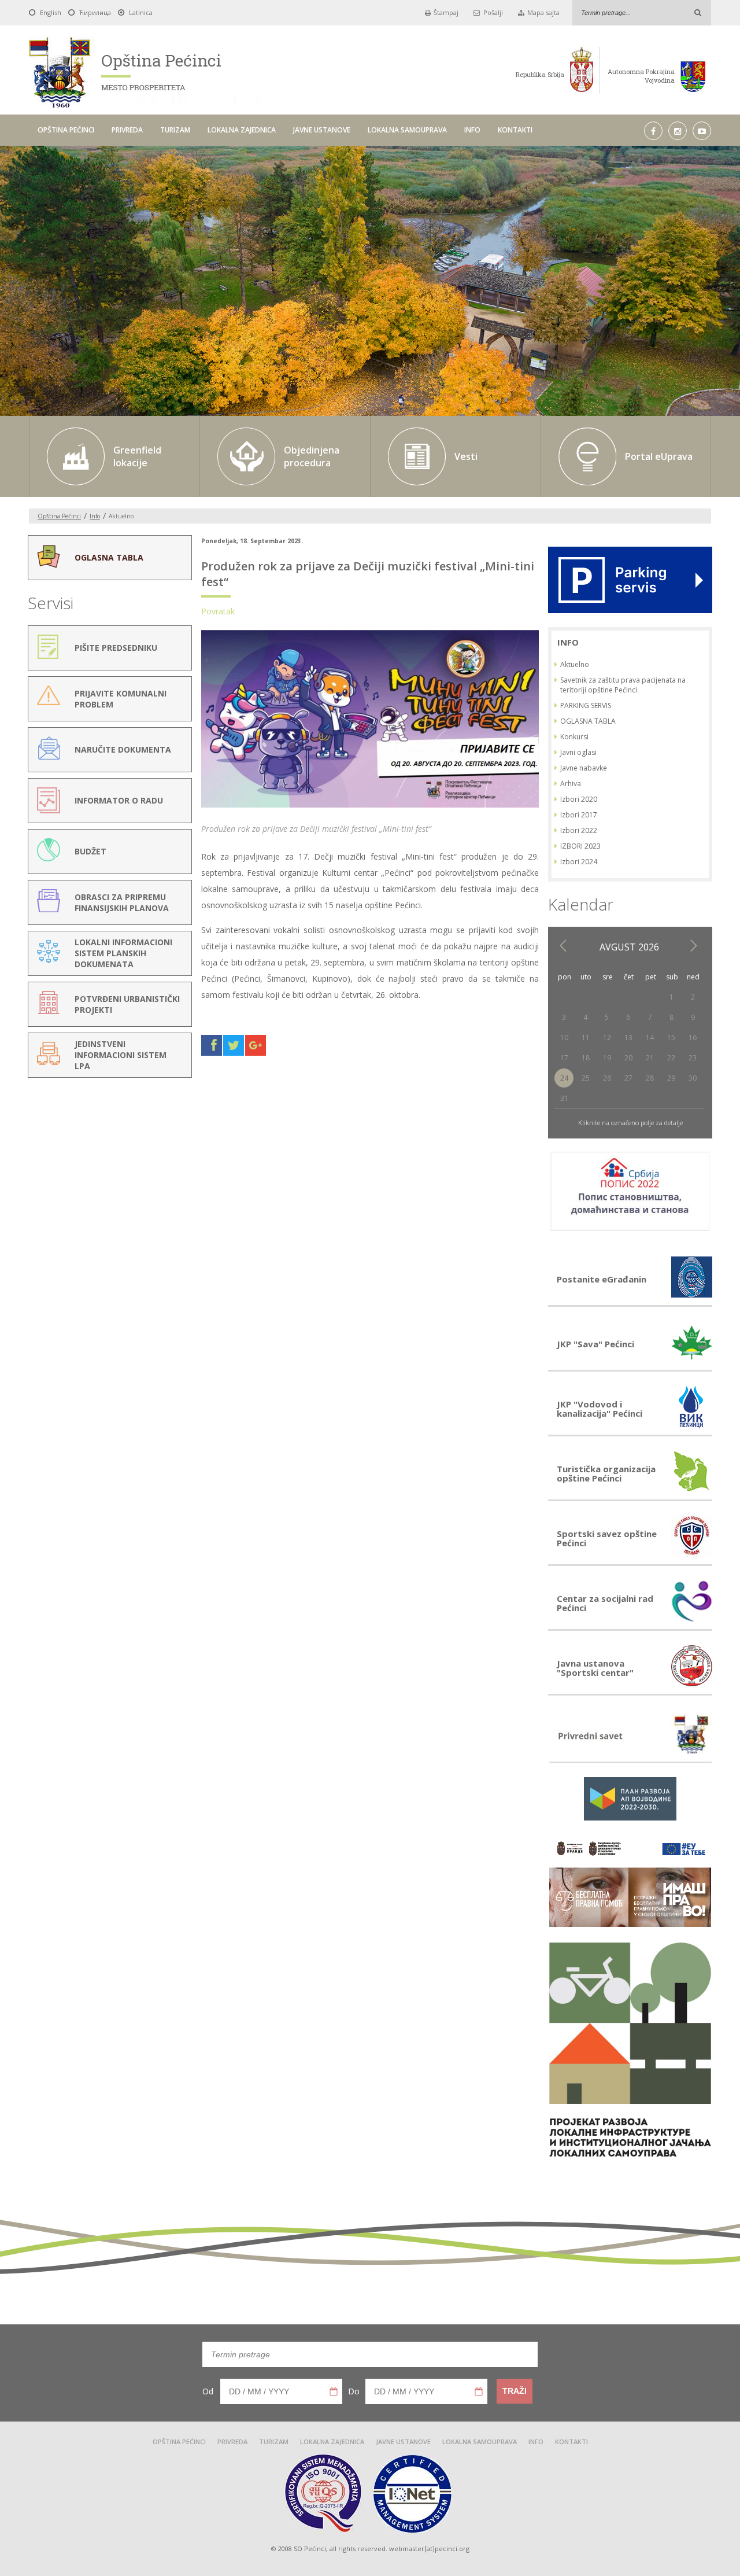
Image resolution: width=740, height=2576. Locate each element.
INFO (472, 130)
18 (586, 1058)
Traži (515, 2391)
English (51, 12)
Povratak (218, 611)
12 (607, 1038)
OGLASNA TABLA (588, 721)
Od (208, 2391)
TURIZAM (175, 130)
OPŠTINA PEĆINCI (66, 130)
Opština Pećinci (59, 516)
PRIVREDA (127, 130)
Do (354, 2391)
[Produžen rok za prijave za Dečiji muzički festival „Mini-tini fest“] (370, 807)
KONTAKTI (515, 130)
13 (628, 1038)
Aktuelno (575, 664)
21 (650, 1058)
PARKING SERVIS (586, 705)
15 (671, 1038)
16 (693, 1038)
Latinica (141, 12)
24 (564, 1078)
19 (607, 1058)
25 (586, 1078)
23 (693, 1058)
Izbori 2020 (579, 799)
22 (671, 1058)
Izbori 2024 (579, 862)
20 (628, 1058)
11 (586, 1038)
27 (628, 1078)
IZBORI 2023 (580, 846)
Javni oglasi (578, 752)
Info (95, 516)
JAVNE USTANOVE (322, 130)
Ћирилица (95, 12)
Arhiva (571, 784)
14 (650, 1038)
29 (671, 1078)
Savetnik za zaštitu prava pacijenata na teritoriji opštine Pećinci (623, 685)
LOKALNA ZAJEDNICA (242, 130)
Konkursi (574, 737)
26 (607, 1078)
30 (693, 1078)
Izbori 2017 (579, 815)
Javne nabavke (584, 768)
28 (650, 1078)
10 (564, 1038)
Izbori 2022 (579, 830)
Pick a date (334, 2391)
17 (564, 1058)
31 (564, 1098)
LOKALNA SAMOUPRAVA (407, 130)
